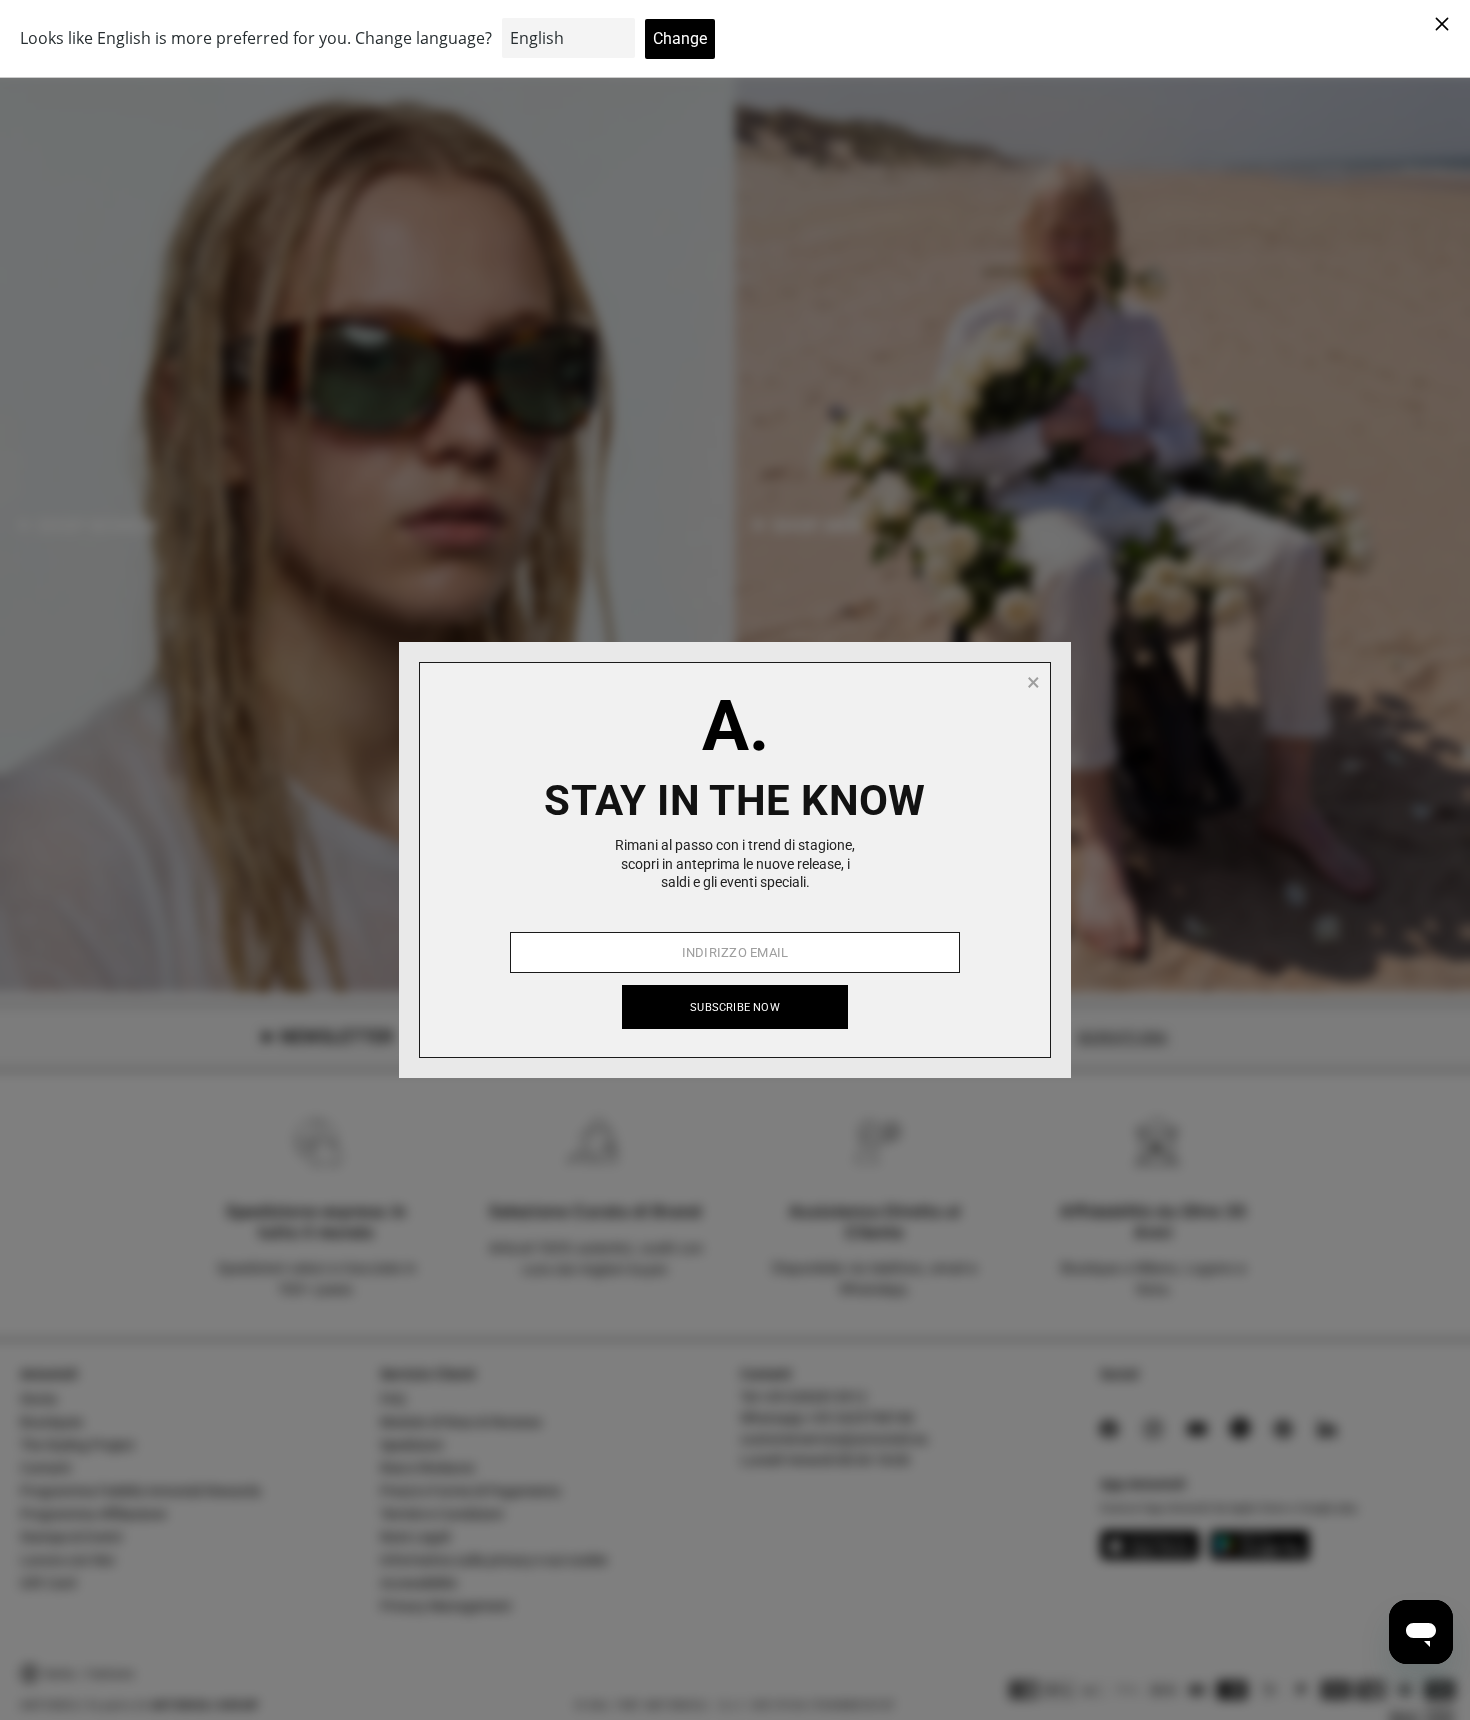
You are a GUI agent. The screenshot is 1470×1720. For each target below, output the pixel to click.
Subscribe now (735, 1007)
